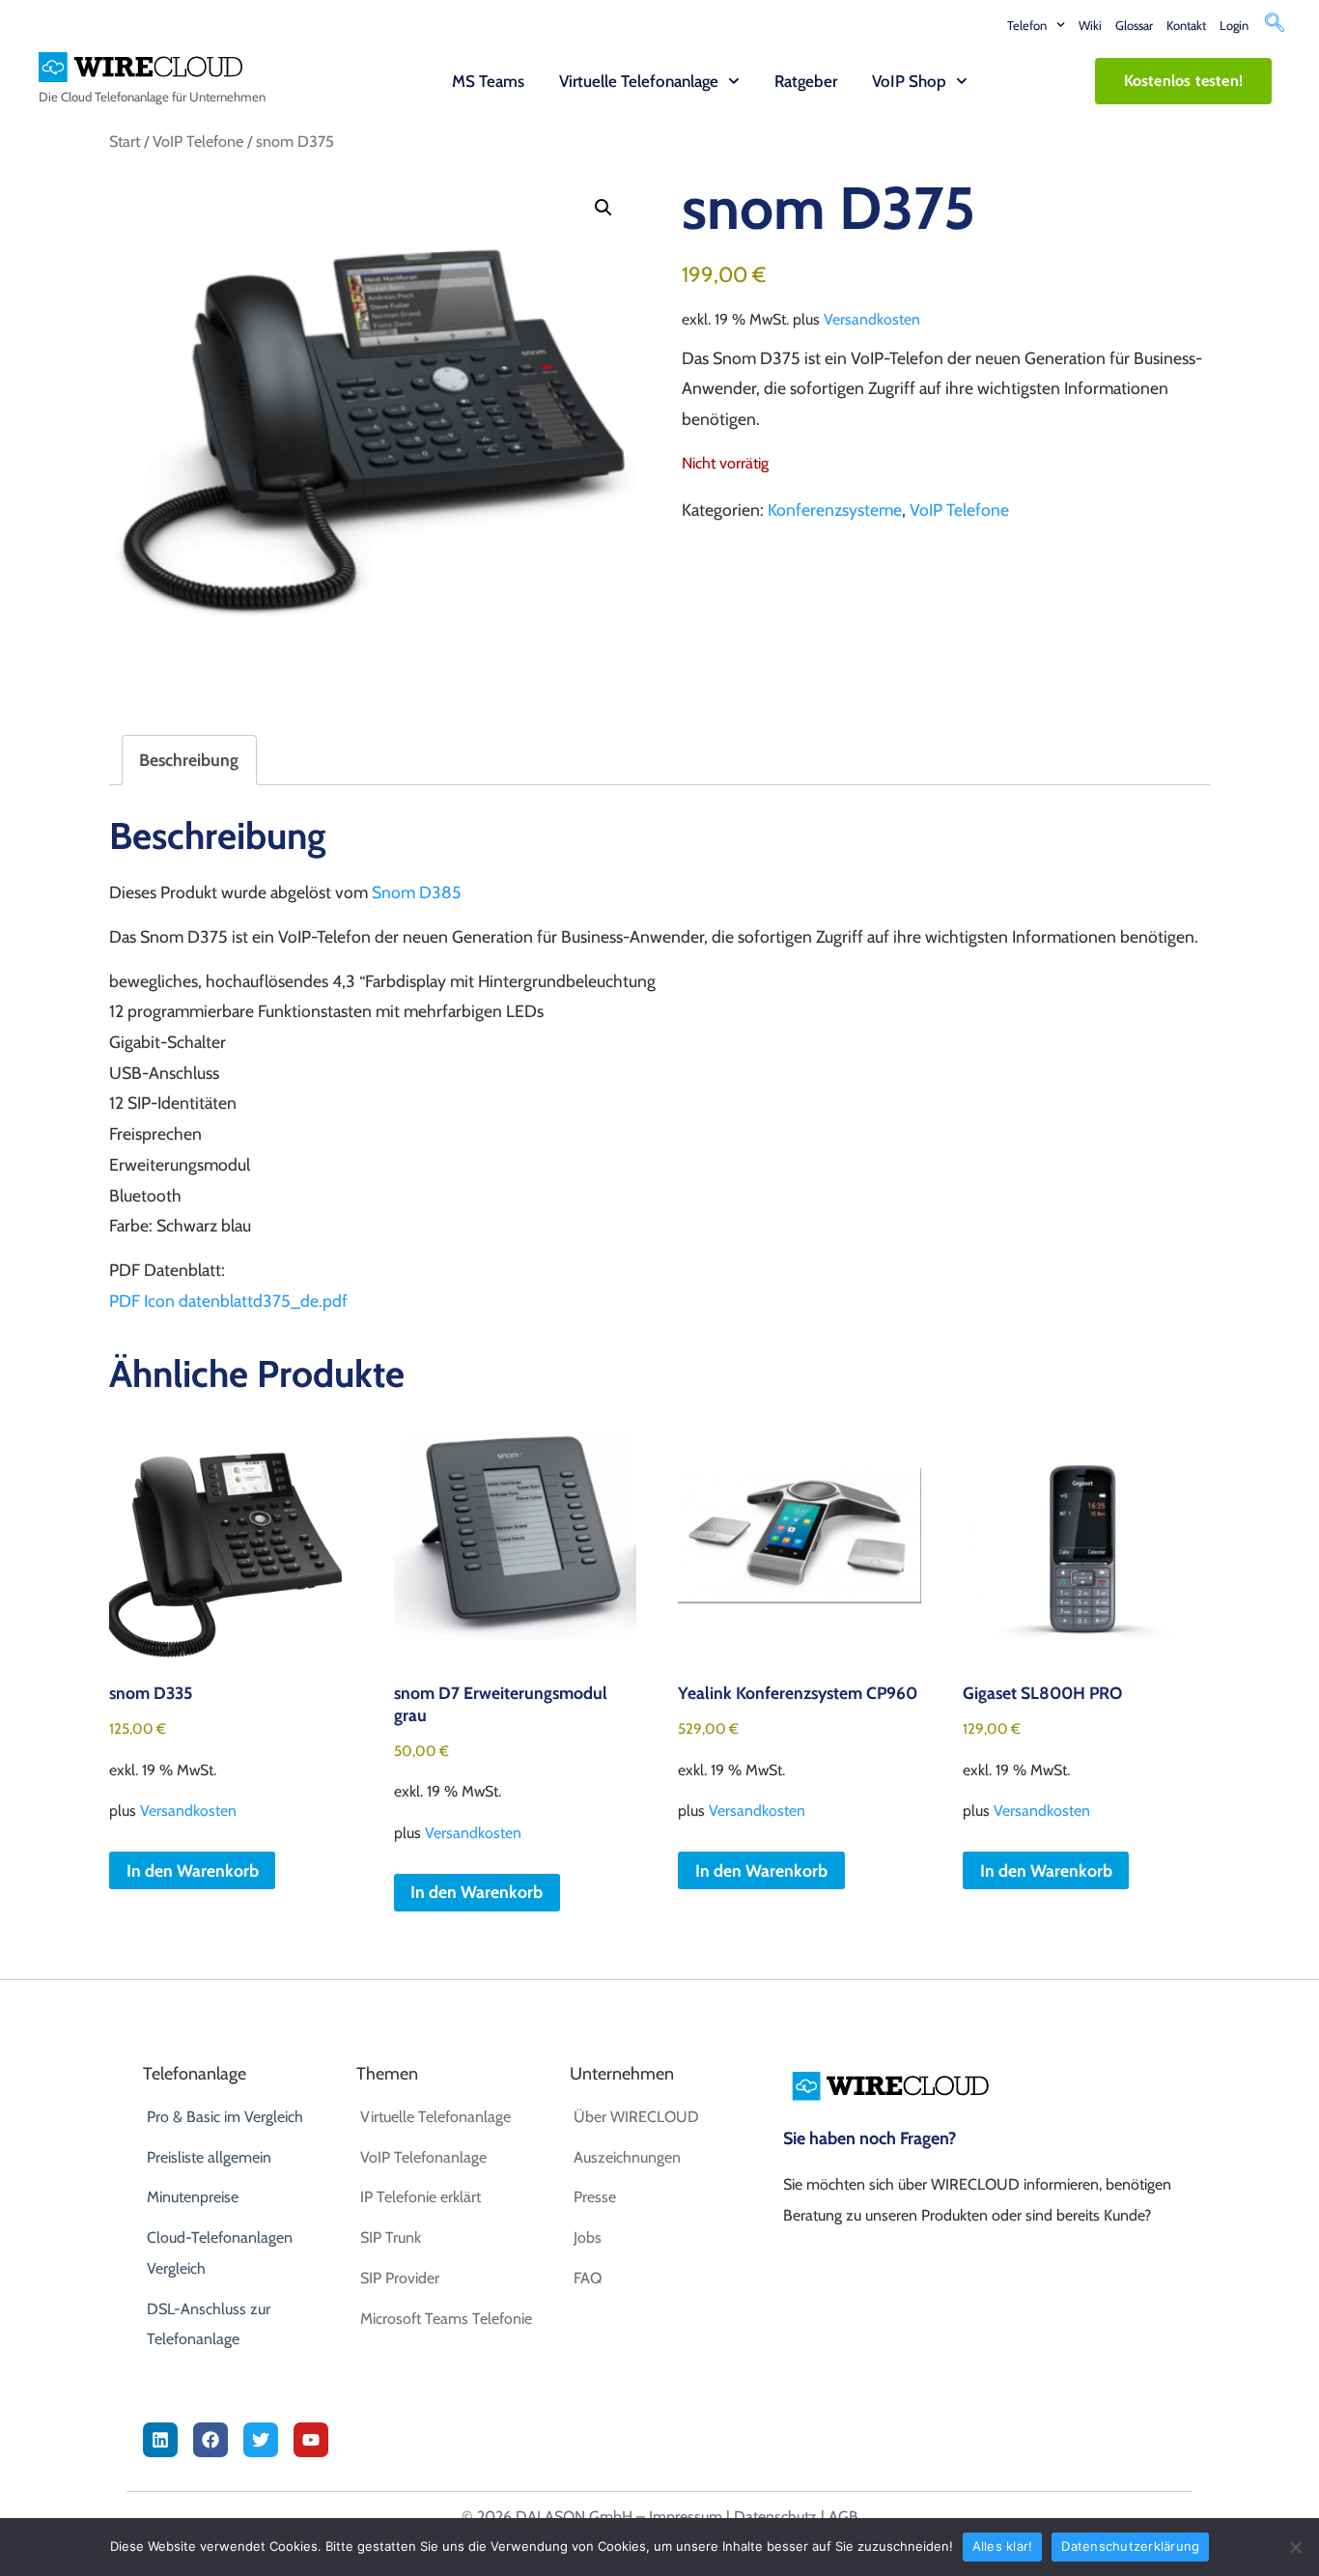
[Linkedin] (160, 2440)
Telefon (1027, 25)
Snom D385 (417, 892)
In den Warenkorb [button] (193, 1870)
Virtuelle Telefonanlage (639, 81)
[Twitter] (261, 2440)
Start (125, 141)
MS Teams (488, 81)
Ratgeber (806, 81)
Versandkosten (872, 319)
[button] (1275, 25)
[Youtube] (311, 2440)
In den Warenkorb (477, 1892)
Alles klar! (1003, 2546)
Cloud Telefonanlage (115, 97)
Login (1234, 25)
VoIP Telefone (198, 141)
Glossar (1134, 25)
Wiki (1090, 25)
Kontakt (1186, 25)
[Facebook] (210, 2440)
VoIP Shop (909, 81)
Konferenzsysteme (835, 510)
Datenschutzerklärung (1130, 2546)
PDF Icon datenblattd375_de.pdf (228, 1301)
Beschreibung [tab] (189, 760)
